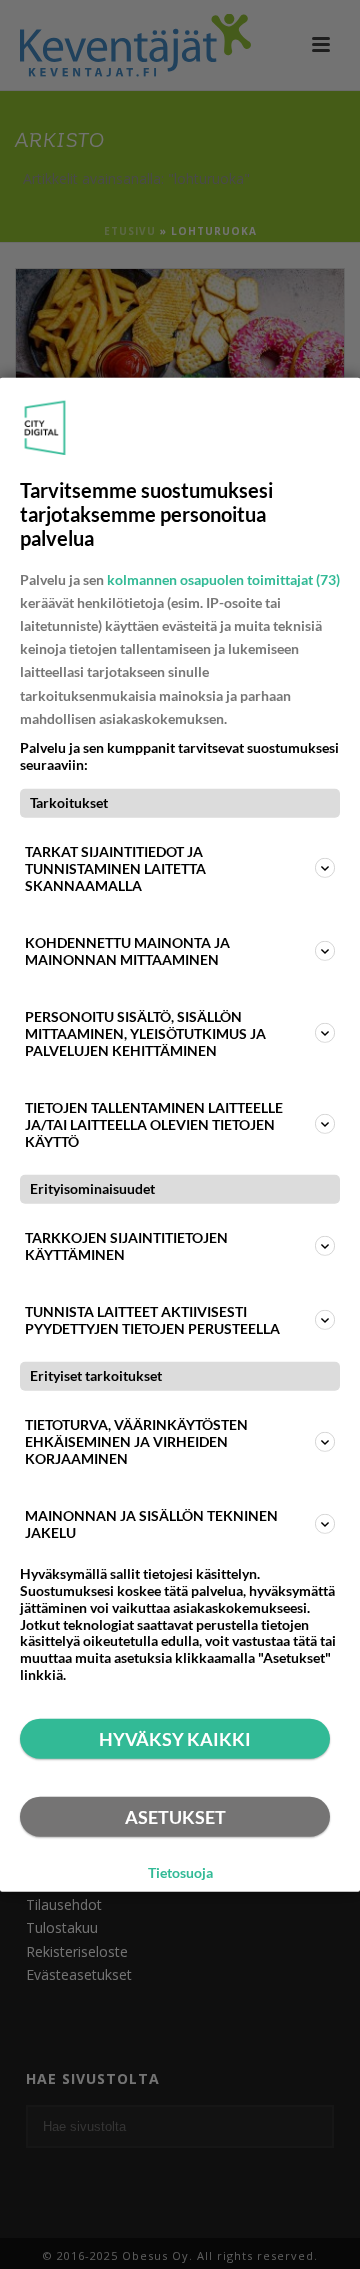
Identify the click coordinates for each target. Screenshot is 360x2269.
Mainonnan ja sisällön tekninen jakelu (151, 1524)
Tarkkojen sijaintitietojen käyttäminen (126, 1246)
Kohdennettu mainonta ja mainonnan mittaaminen (127, 951)
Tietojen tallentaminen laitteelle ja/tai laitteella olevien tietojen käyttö (154, 1124)
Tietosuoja (180, 1873)
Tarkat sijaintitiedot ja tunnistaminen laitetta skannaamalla (115, 868)
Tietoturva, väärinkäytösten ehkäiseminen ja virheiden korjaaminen (136, 1441)
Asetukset (175, 1817)
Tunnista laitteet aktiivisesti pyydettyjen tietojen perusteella (152, 1320)
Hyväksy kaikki (175, 1739)
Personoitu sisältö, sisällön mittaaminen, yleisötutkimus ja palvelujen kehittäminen (145, 1033)
